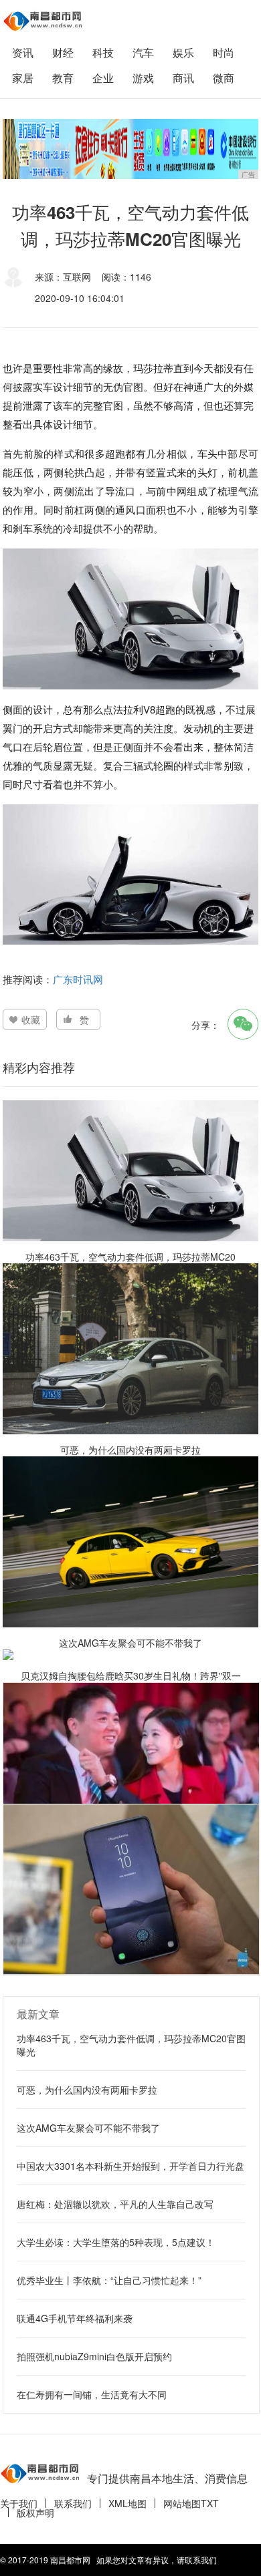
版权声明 (35, 2513)
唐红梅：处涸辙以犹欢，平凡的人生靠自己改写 (115, 2204)
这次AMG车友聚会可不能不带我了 (88, 2128)
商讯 (183, 78)
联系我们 (73, 2503)
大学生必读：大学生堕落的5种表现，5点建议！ (116, 2242)
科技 (103, 52)
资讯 (23, 52)
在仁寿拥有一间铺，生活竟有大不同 (92, 2394)
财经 (63, 52)
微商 (224, 78)
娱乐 (183, 52)
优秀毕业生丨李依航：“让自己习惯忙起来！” (109, 2280)
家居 (23, 78)
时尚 (224, 52)
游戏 (143, 78)
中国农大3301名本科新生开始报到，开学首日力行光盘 (130, 2166)
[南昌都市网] (43, 21)
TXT (210, 2503)
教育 (63, 78)
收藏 (31, 1019)
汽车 (143, 52)
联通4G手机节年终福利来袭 (75, 2318)
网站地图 (182, 2503)
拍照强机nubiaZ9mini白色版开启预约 (94, 2356)
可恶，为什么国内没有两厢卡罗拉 (87, 2090)
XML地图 (127, 2503)
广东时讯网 (78, 979)
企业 (103, 78)
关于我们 (19, 2503)
